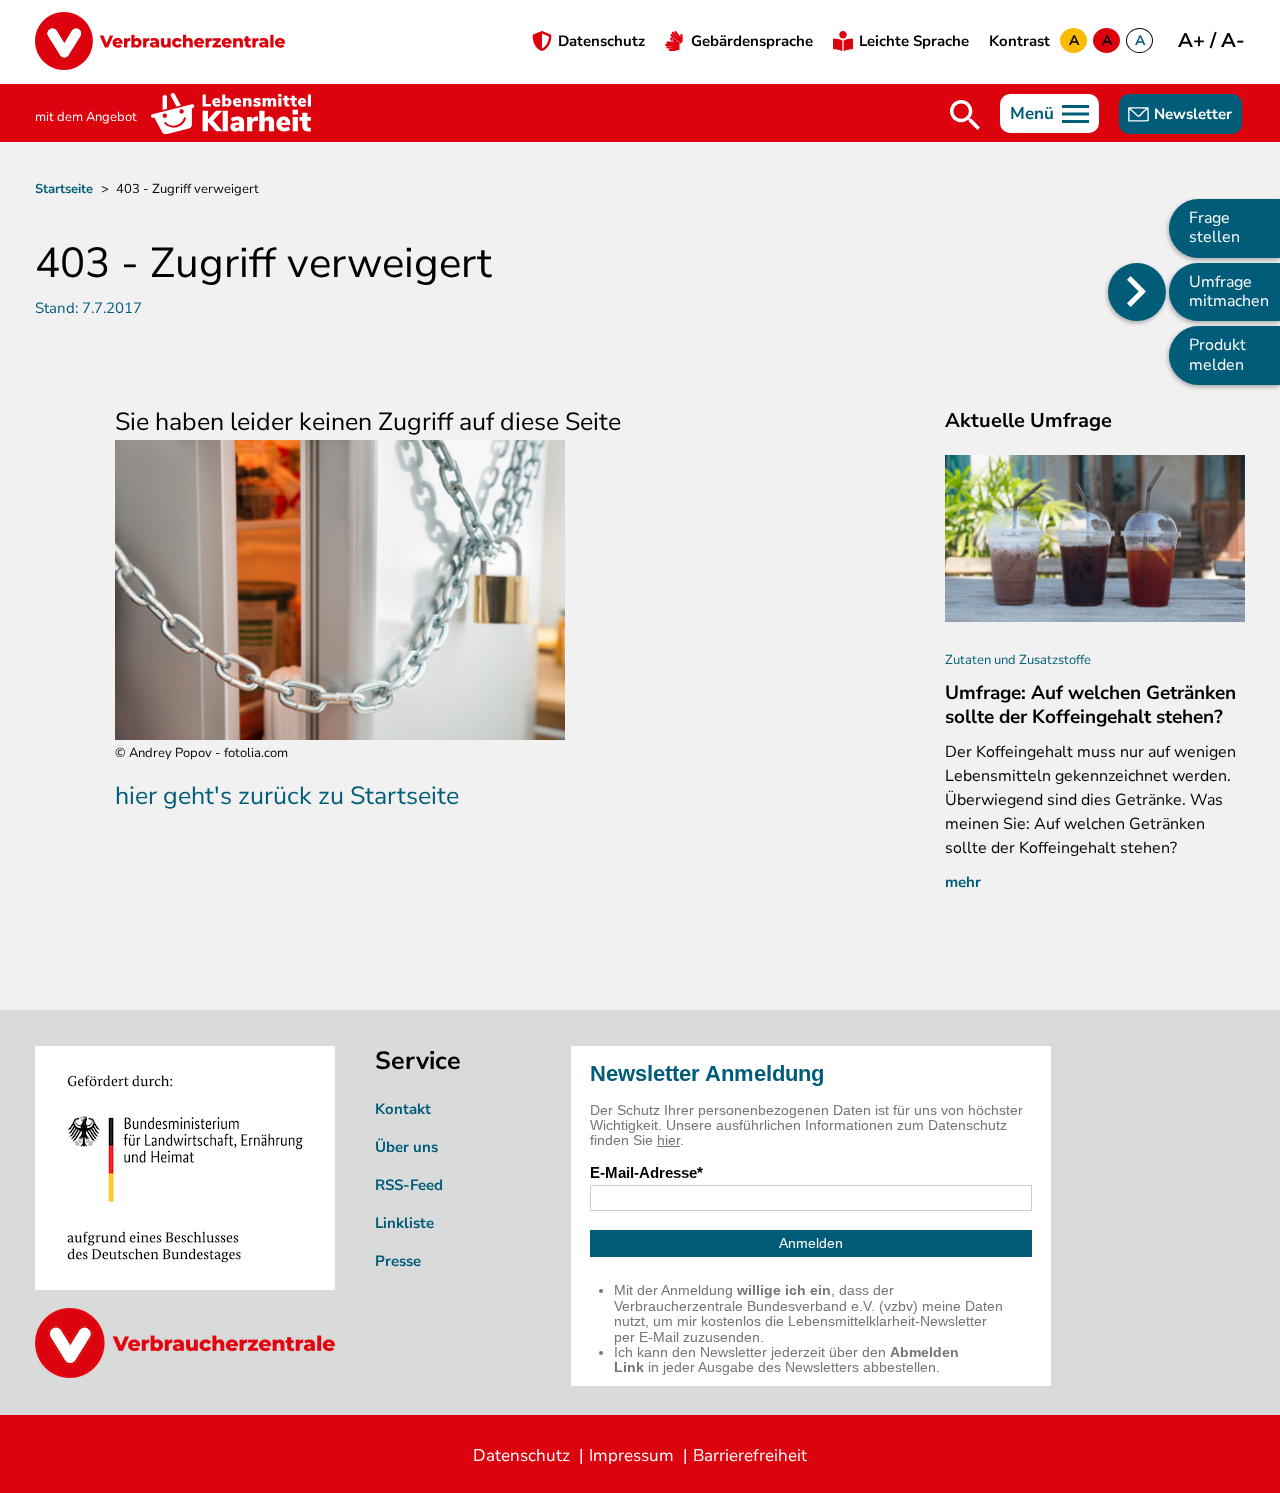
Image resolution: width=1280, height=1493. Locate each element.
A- (1233, 40)
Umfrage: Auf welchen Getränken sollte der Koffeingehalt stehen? (1090, 705)
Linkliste (404, 1223)
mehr (963, 882)
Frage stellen (1214, 227)
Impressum (631, 1455)
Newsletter (1193, 114)
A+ (1194, 40)
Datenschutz (601, 41)
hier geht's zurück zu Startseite (287, 796)
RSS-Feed (409, 1185)
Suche (965, 115)
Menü (1032, 113)
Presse (398, 1261)
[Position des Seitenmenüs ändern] (1137, 292)
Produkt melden (1217, 354)
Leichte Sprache (914, 41)
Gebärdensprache (752, 41)
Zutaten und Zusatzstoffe (1018, 660)
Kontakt (403, 1109)
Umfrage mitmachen (1229, 291)
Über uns (406, 1147)
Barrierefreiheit (750, 1455)
